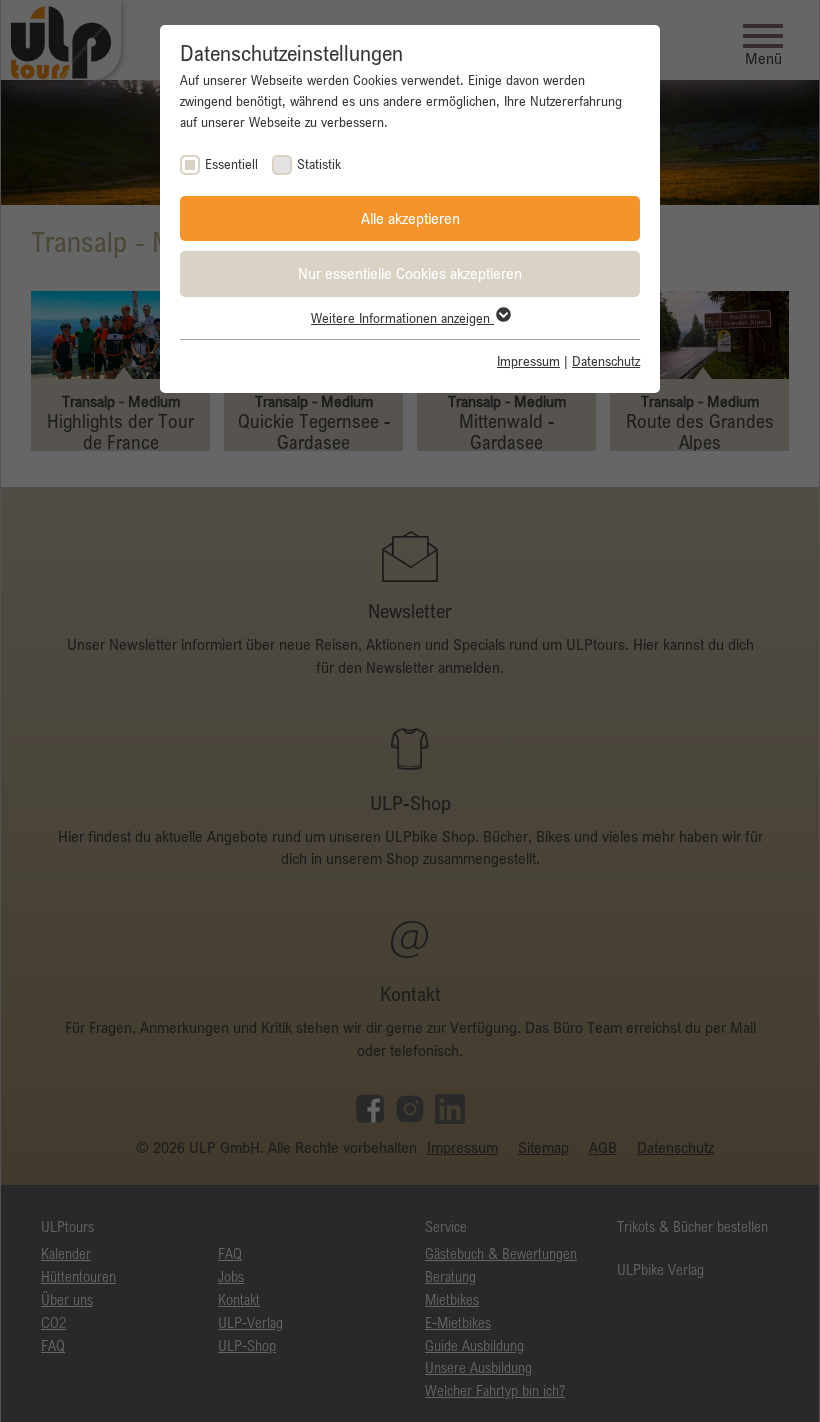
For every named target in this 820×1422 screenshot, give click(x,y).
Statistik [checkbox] (319, 164)
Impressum (528, 361)
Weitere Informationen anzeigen (402, 318)
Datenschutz (606, 361)
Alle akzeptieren (410, 218)
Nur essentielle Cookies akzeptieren (410, 273)
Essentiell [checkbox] (231, 164)
